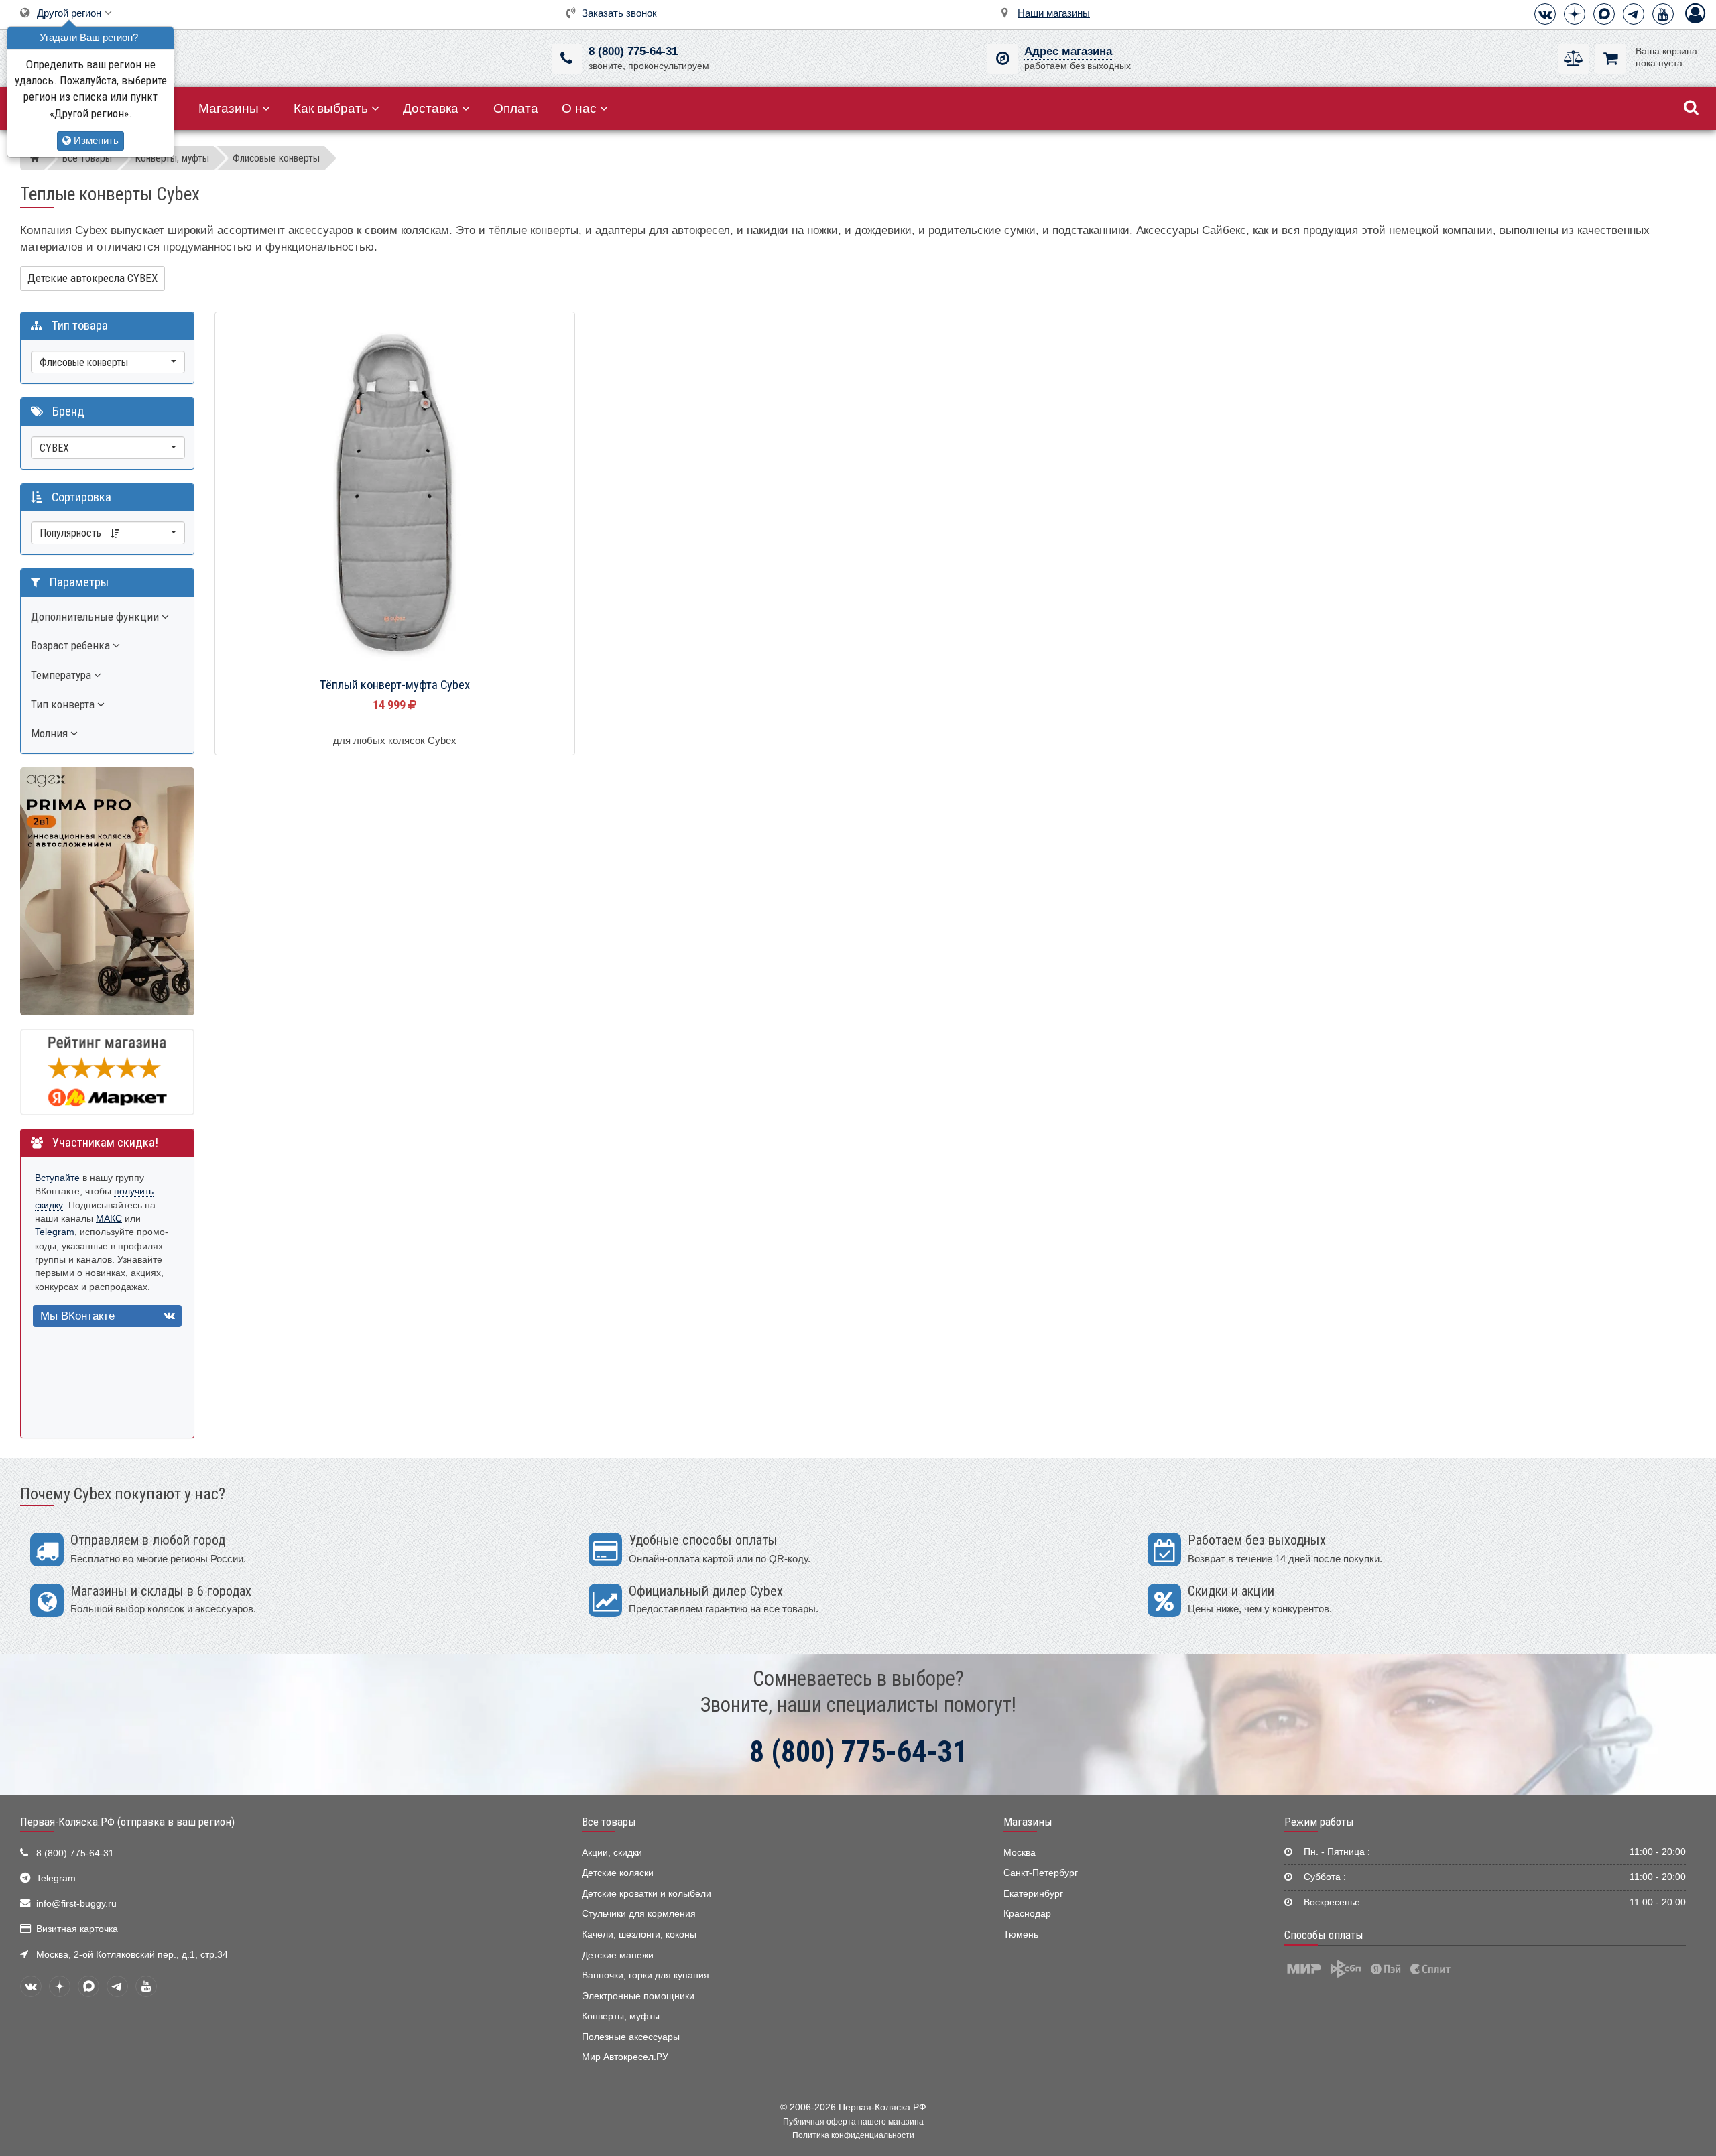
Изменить (95, 140)
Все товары (609, 1822)
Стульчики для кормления (639, 1914)
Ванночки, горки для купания (646, 1975)
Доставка (431, 108)
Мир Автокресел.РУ (625, 2057)
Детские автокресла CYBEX (93, 278)
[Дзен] (1575, 14)
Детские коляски (618, 1873)
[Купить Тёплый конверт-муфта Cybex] (395, 493)
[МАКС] (1604, 14)
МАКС (109, 1219)
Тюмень (1021, 1935)
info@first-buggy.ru (76, 1904)
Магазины (229, 108)
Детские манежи (618, 1955)
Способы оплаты (1324, 1935)
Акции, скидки (612, 1853)
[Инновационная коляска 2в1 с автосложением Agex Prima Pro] (107, 891)
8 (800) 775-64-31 (633, 51)
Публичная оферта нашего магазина (853, 2122)
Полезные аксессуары (631, 2037)
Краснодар (1027, 1914)
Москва (1020, 1853)
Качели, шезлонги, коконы (639, 1935)
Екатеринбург (1033, 1894)
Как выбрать (331, 108)
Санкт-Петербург (1041, 1873)
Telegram (55, 1232)
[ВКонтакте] (1545, 14)
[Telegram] (1634, 14)
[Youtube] (1663, 14)
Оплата (516, 108)
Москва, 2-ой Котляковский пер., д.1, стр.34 (132, 1955)
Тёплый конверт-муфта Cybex (395, 685)
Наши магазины (1054, 13)
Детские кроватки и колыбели (647, 1894)
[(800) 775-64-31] (567, 59)
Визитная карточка (77, 1929)
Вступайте (57, 1178)
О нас (579, 108)
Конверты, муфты (621, 2016)
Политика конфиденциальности (853, 2135)
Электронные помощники (638, 1996)
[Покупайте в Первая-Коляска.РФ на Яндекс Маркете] (107, 1071)
